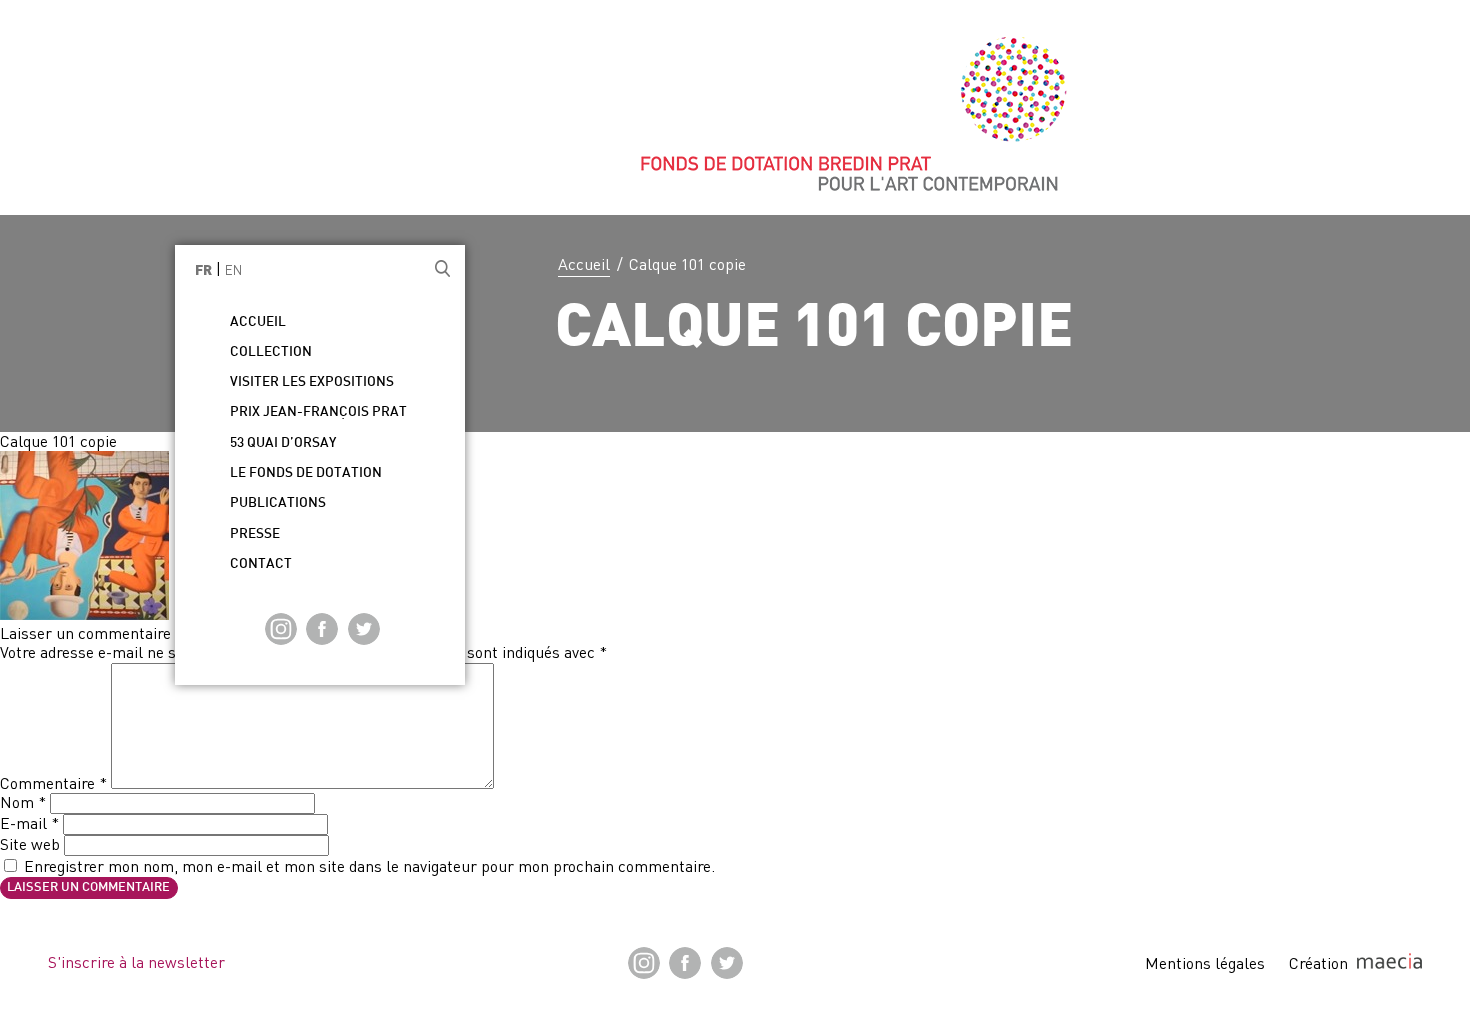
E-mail (29, 823)
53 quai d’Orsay (283, 443)
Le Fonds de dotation (306, 473)
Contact (261, 564)
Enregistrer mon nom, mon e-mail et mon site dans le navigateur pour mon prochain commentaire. (369, 866)
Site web (30, 844)
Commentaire (53, 783)
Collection (271, 352)
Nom (23, 802)
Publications (278, 503)
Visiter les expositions (312, 382)
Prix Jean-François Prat (318, 412)
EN (233, 270)
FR (203, 271)
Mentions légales (1205, 963)
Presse (255, 534)
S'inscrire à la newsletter (136, 962)
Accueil (584, 264)
